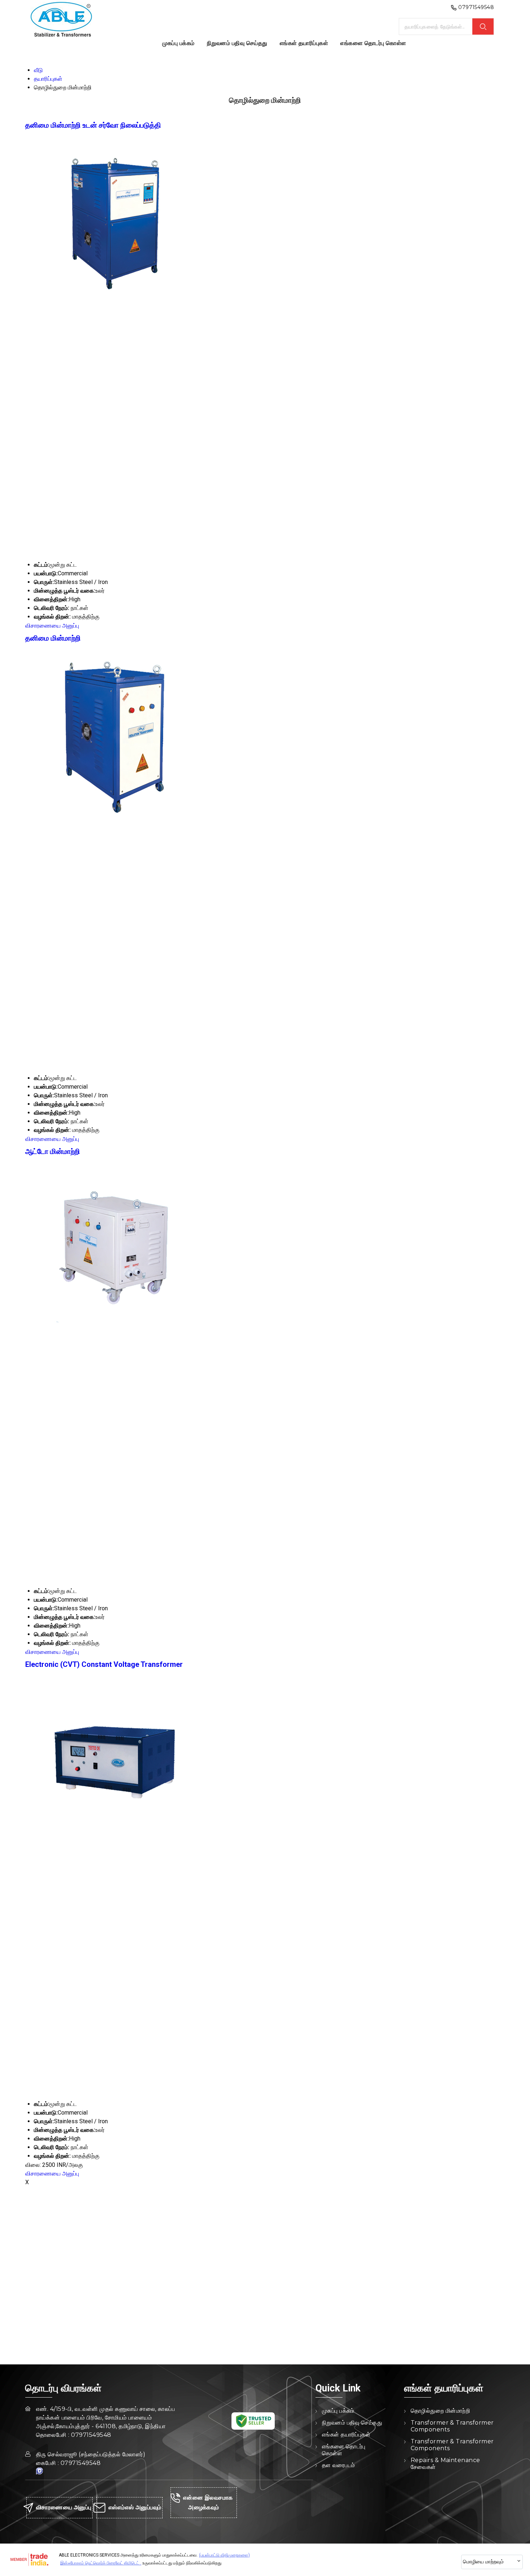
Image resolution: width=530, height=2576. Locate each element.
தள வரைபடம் (339, 2465)
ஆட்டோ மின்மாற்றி (53, 1151)
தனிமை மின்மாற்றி (53, 638)
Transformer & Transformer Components (452, 2426)
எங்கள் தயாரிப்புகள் (304, 43)
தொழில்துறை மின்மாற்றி (440, 2411)
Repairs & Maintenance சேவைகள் (445, 2464)
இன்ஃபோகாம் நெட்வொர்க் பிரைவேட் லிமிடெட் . (101, 2563)
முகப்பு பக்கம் (178, 43)
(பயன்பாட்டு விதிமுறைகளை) (224, 2555)
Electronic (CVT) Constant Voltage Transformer (104, 1664)
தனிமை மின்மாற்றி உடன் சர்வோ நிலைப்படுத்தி (93, 125)
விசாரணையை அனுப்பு (52, 626)
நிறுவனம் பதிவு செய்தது (237, 43)
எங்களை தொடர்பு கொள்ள (373, 43)
